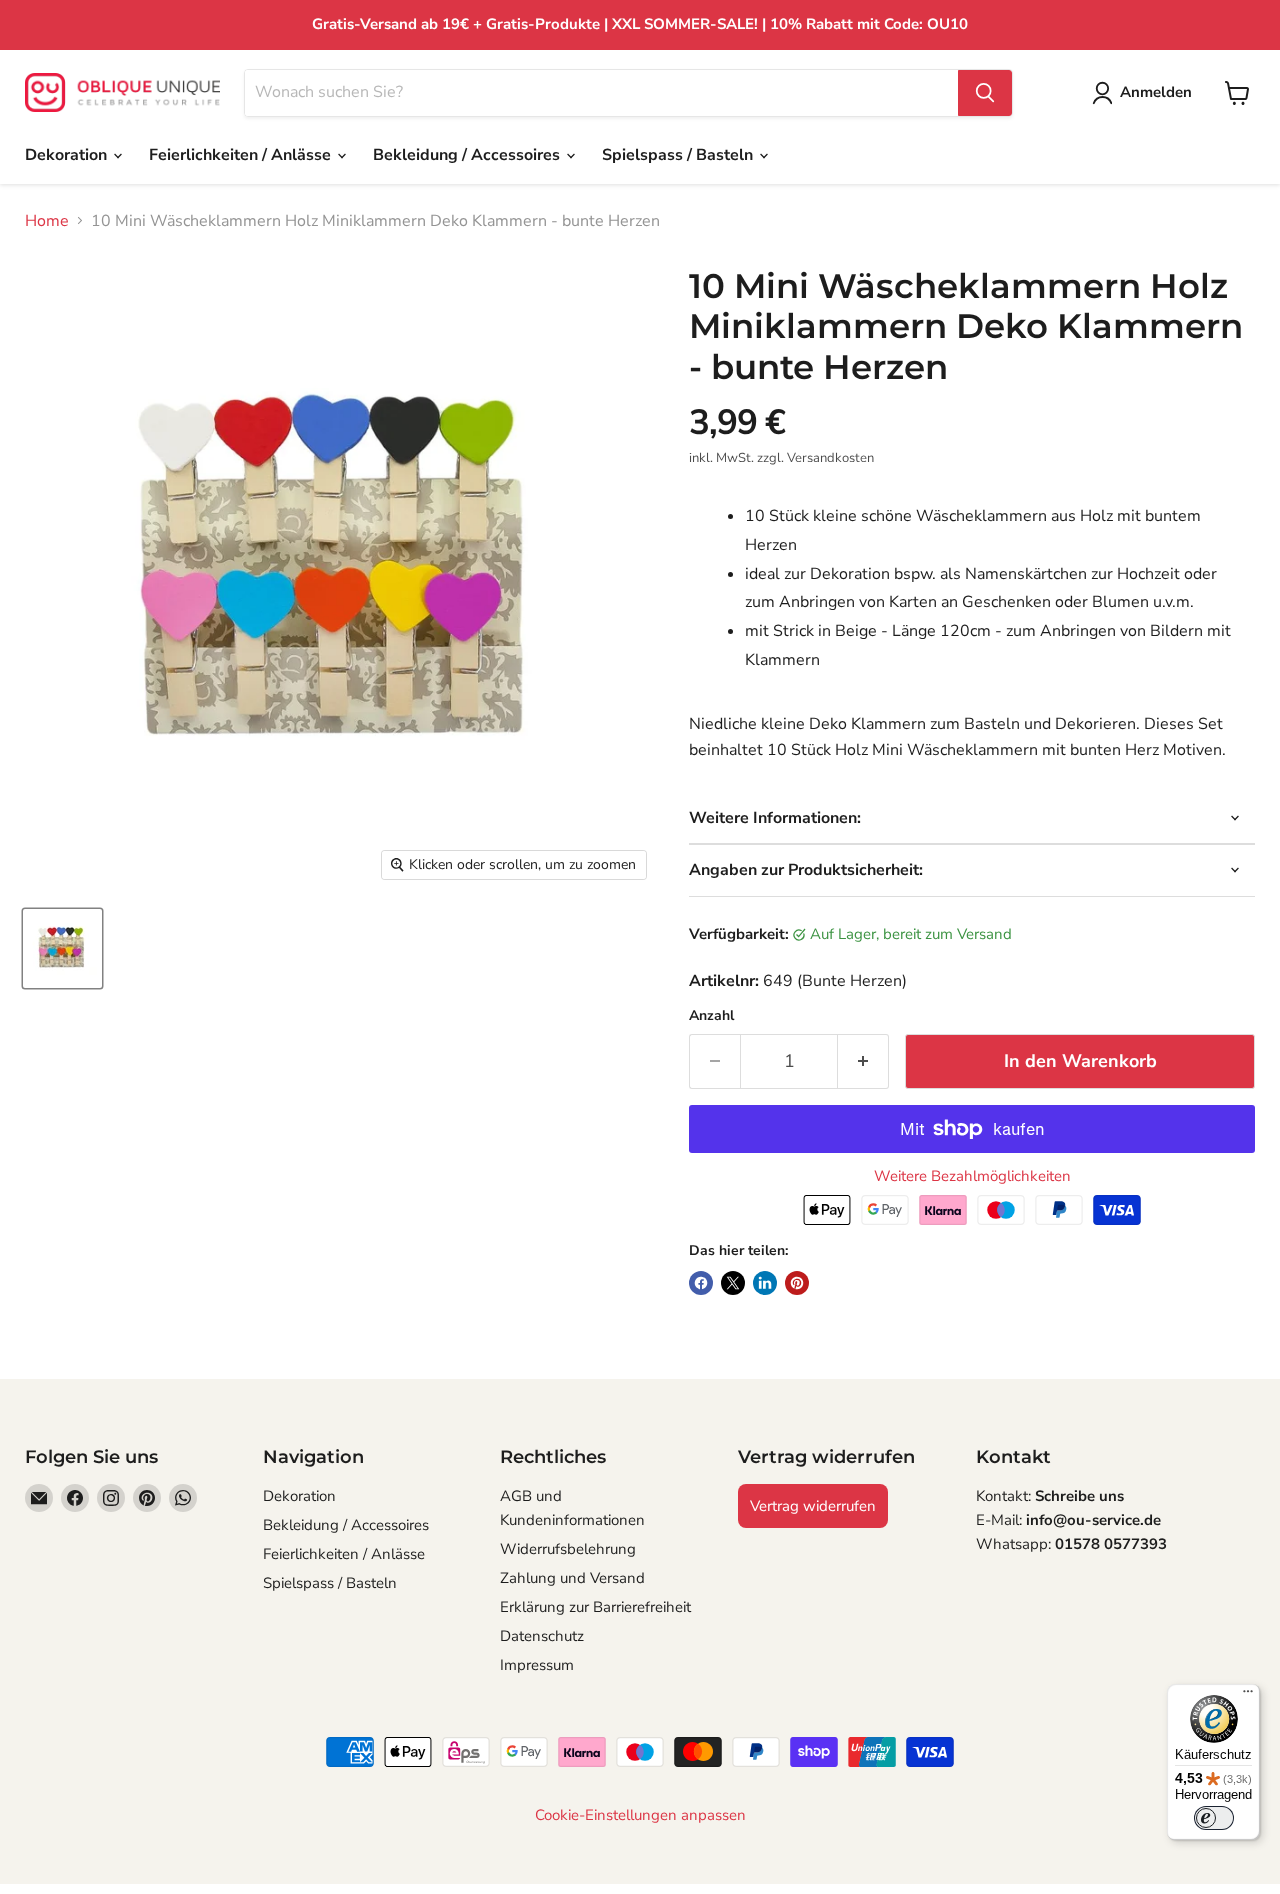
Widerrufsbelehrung (568, 1549)
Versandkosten (830, 458)
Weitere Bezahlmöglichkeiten (972, 1176)
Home (47, 221)
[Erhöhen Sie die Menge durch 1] (863, 1061)
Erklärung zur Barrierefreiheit (595, 1607)
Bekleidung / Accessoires (468, 155)
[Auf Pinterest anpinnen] (797, 1283)
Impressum (537, 1665)
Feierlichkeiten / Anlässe (242, 155)
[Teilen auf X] (733, 1283)
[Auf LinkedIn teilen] (765, 1283)
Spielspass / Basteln (679, 155)
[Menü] (1248, 1696)
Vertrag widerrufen (813, 1506)
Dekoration (68, 155)
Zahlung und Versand (572, 1578)
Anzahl (711, 1016)
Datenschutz (542, 1636)
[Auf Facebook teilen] (701, 1283)
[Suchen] (985, 93)
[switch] (1214, 1818)
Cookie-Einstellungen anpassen (640, 1815)
